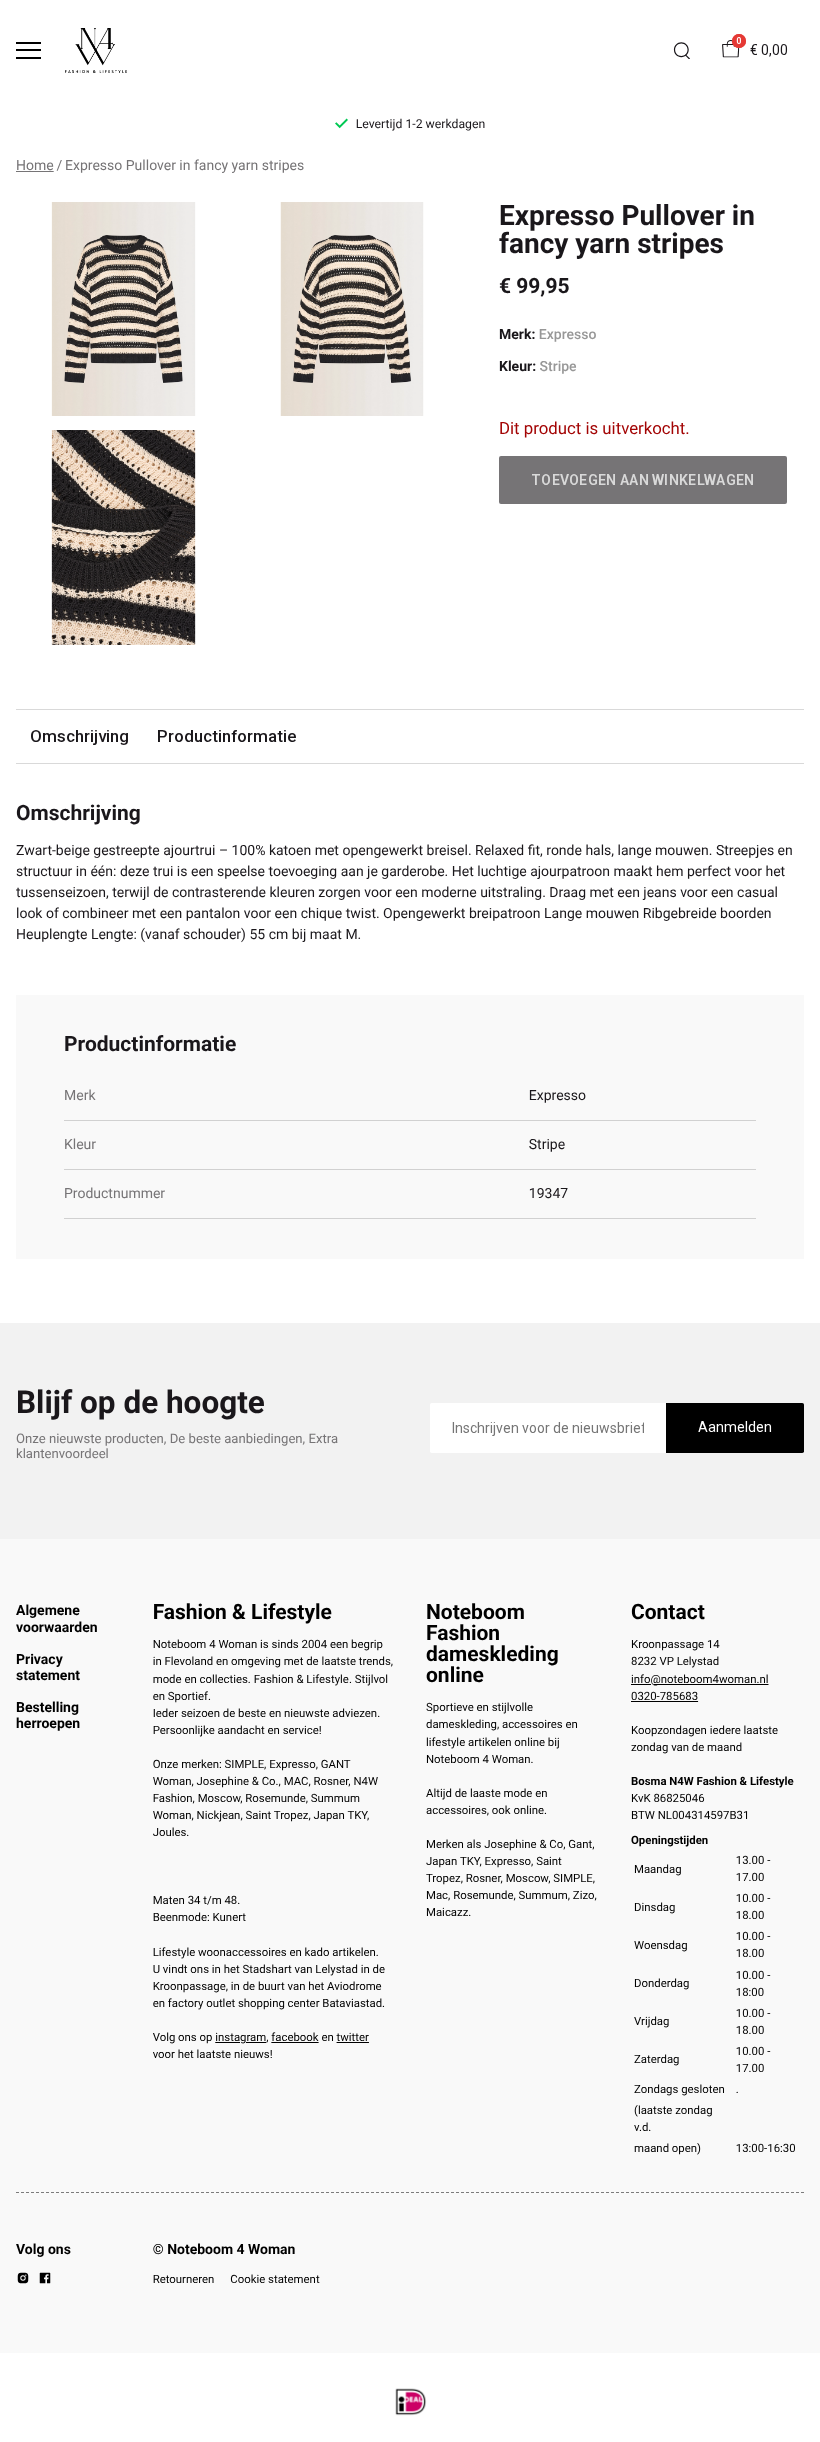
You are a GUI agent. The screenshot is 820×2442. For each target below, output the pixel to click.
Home (35, 166)
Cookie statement (274, 2279)
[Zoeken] (682, 51)
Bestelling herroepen (48, 1716)
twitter (353, 2037)
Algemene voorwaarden (57, 1619)
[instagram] (23, 2281)
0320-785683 (664, 1696)
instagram (240, 2037)
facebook (294, 2037)
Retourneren (184, 2279)
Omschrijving (79, 736)
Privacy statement (48, 1668)
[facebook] (45, 2281)
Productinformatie (226, 736)
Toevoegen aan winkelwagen (643, 480)
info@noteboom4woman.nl (699, 1679)
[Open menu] (28, 50)
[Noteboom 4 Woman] (96, 50)
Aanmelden (735, 1427)
